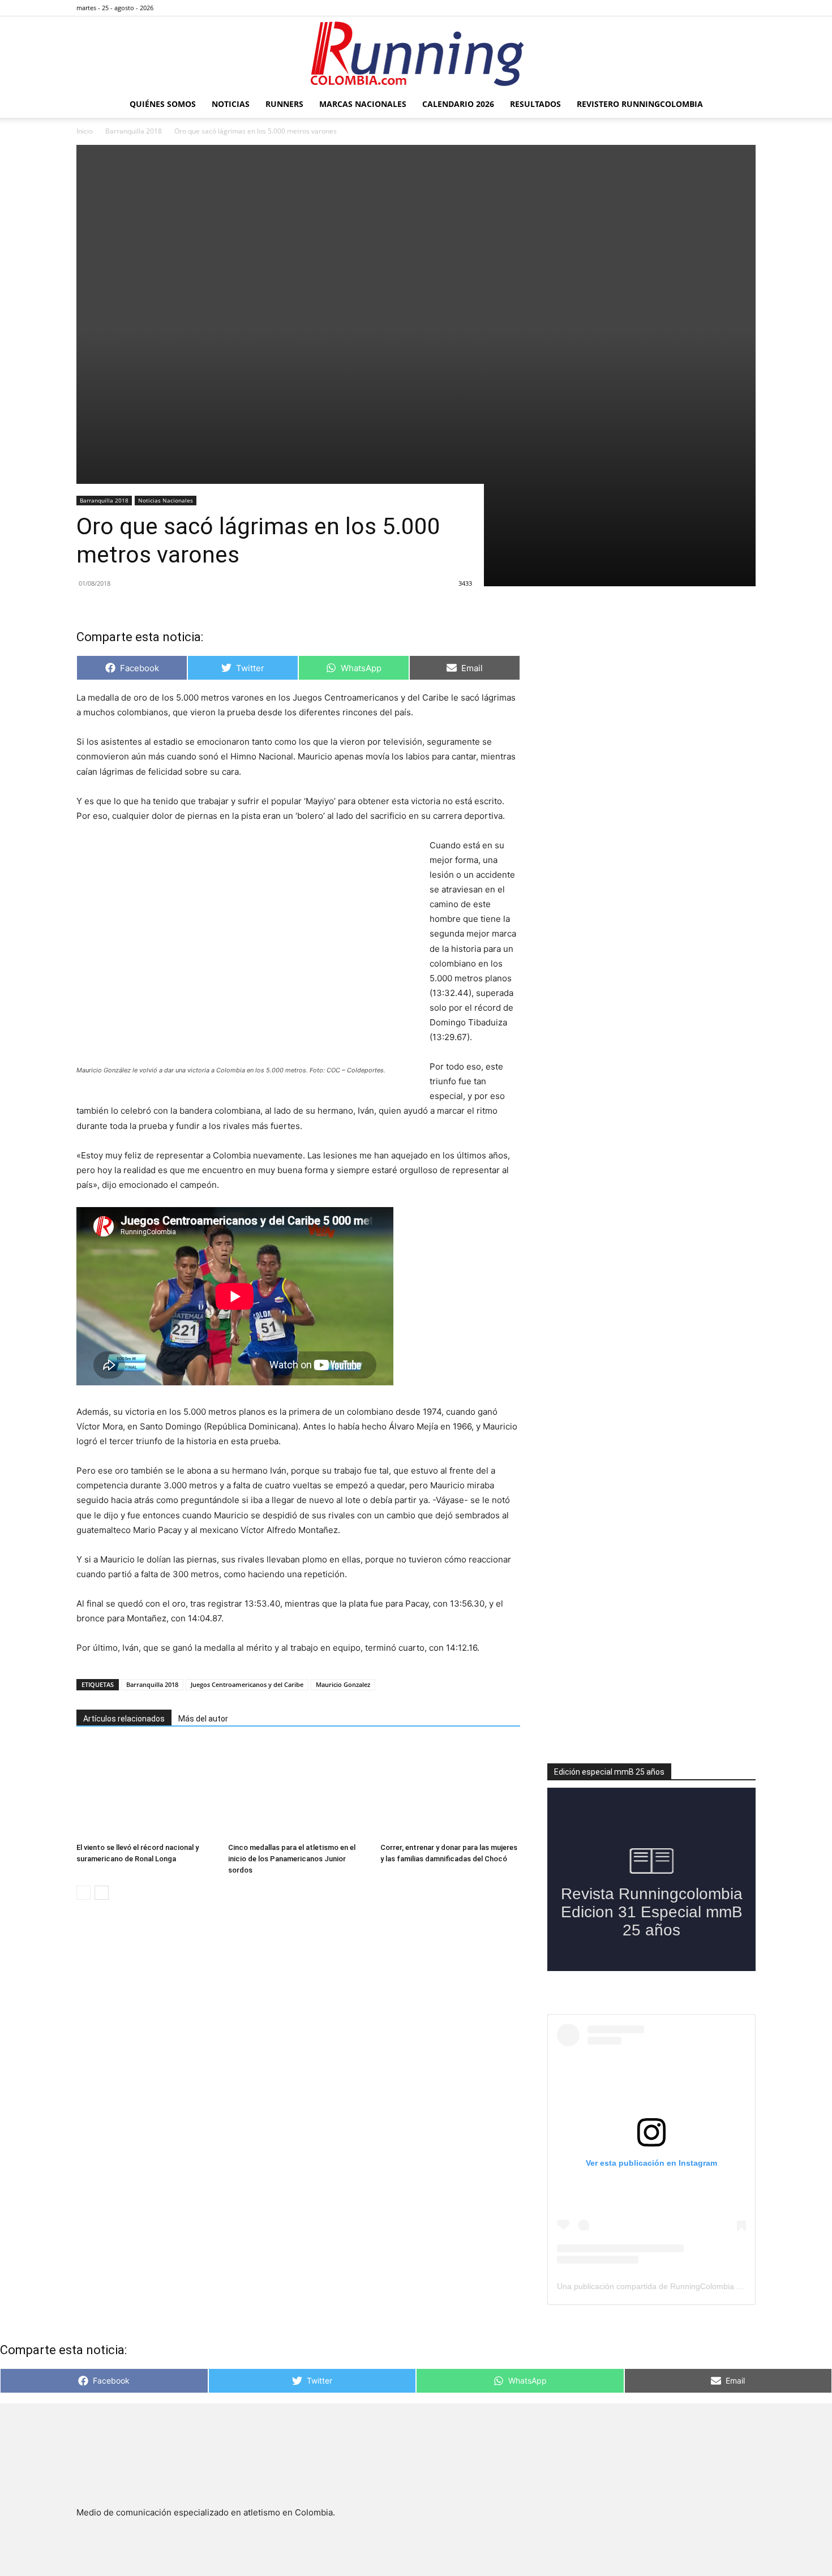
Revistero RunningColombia (640, 104)
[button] (742, 105)
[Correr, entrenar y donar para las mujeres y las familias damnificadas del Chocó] (450, 1790)
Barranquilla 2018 (134, 131)
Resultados (535, 104)
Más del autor (203, 1719)
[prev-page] (83, 1893)
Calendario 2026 (458, 104)
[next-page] (102, 1893)
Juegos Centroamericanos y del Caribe (247, 1684)
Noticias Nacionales (166, 500)
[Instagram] (710, 8)
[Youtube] (747, 8)
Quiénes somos (163, 104)
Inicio (85, 131)
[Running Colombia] (416, 54)
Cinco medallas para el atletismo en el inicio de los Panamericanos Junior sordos (292, 1859)
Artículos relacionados (124, 1719)
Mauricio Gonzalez (343, 1684)
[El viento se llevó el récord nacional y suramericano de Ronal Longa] (146, 1790)
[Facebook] (691, 8)
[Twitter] (728, 8)
